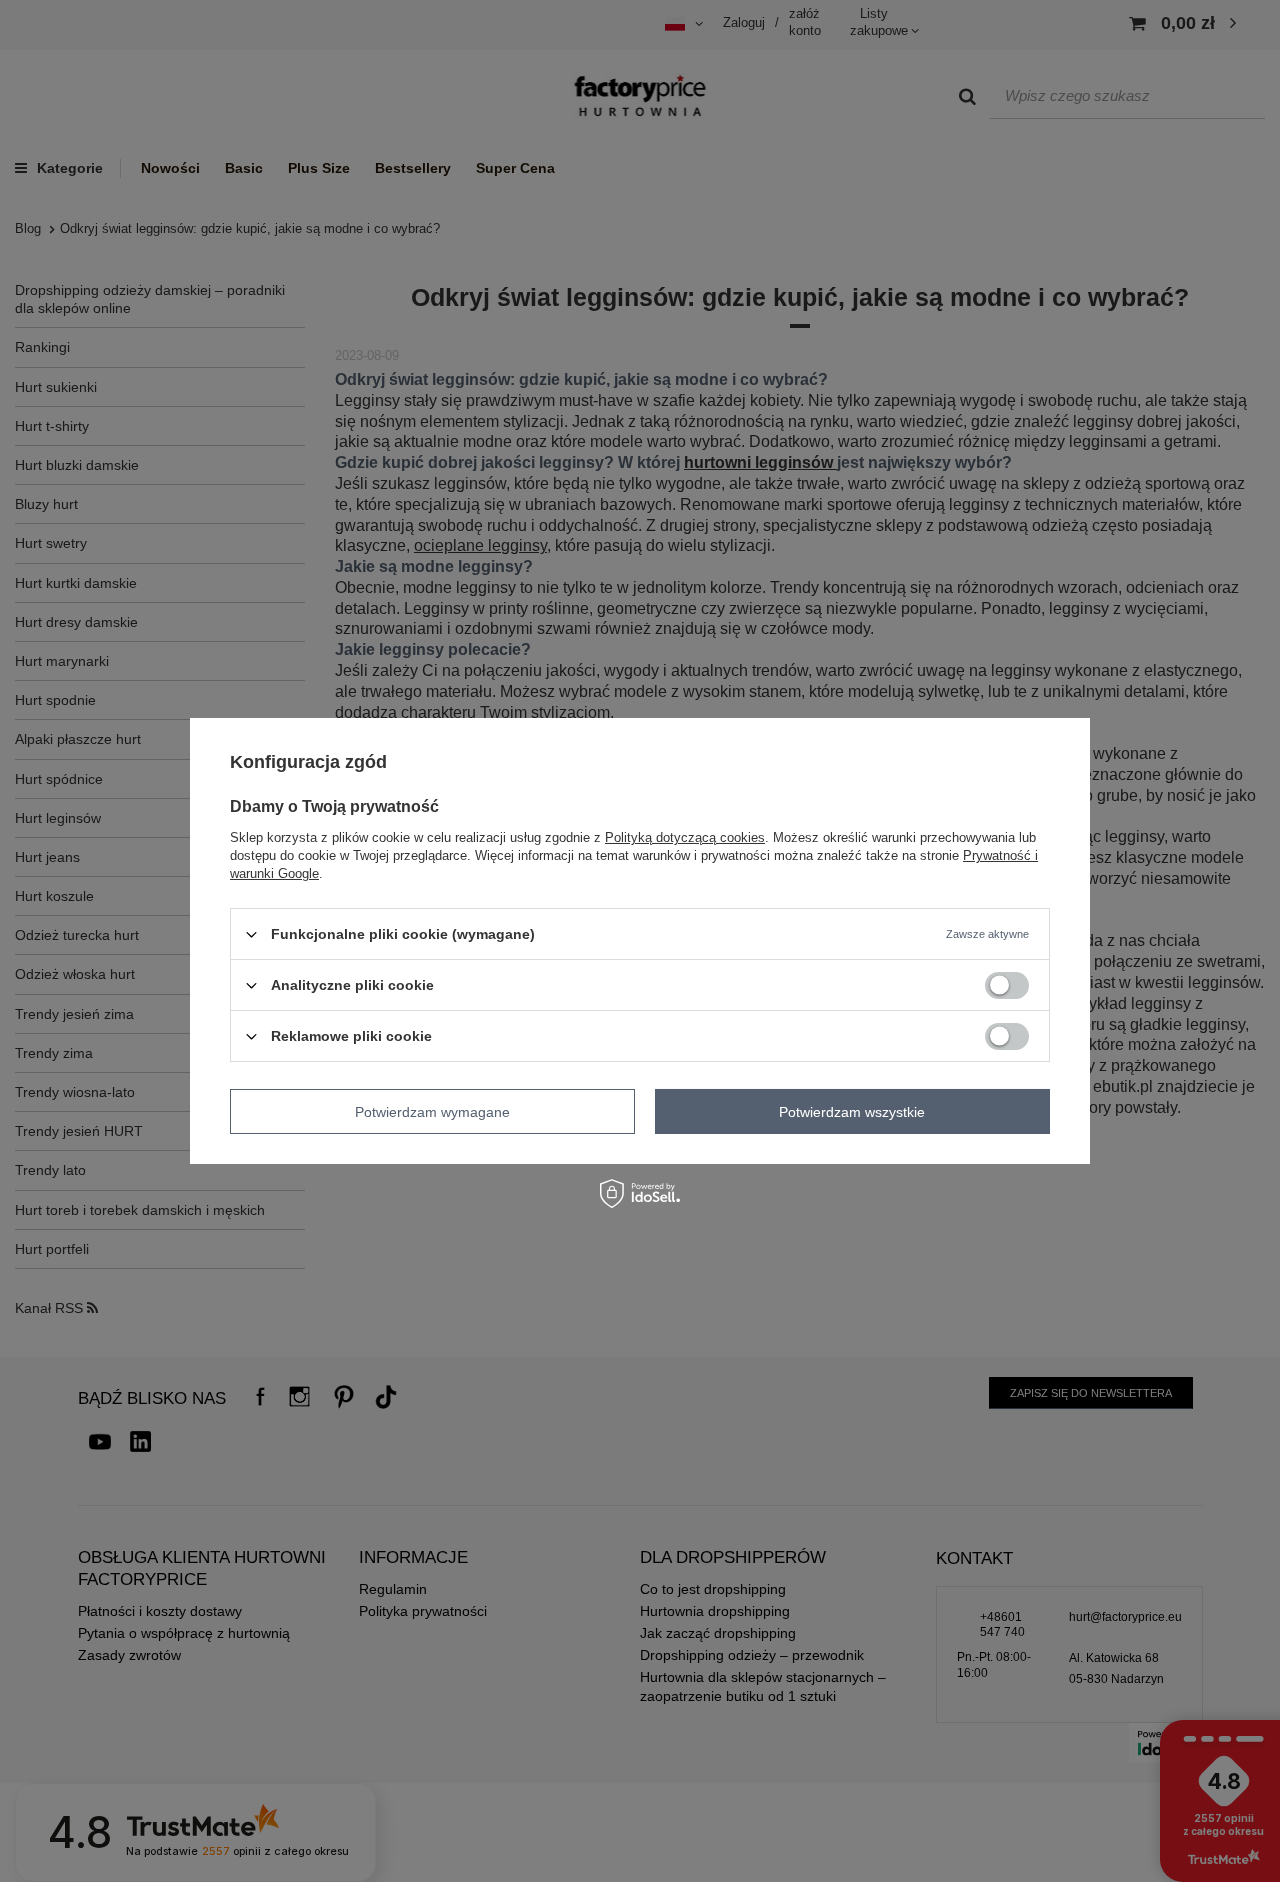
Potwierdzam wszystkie (852, 1111)
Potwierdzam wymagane (432, 1111)
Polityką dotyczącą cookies (685, 837)
